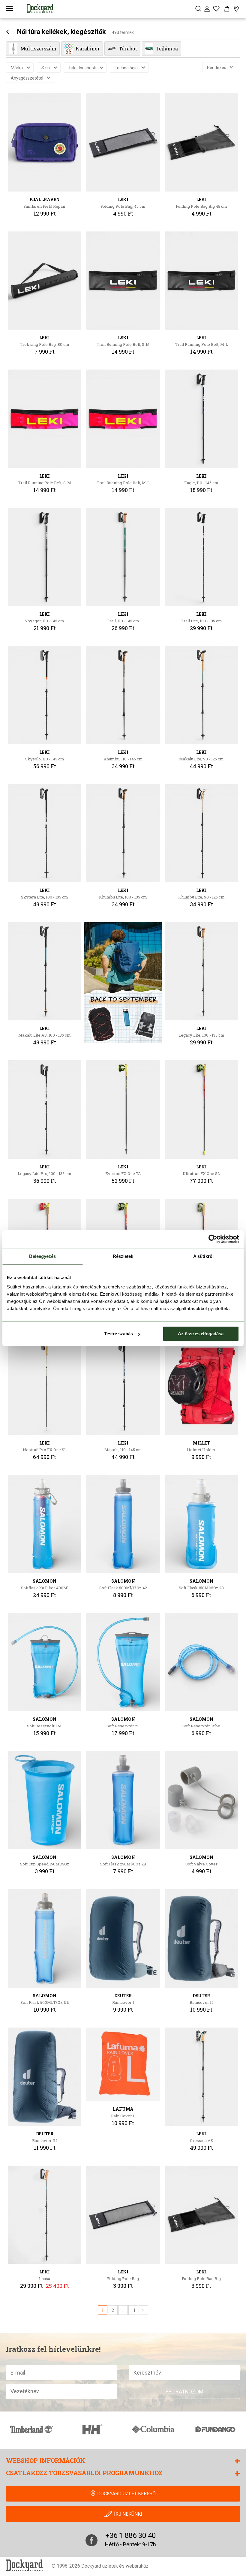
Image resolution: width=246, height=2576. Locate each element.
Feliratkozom (184, 2392)
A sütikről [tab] (203, 1256)
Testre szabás (118, 1334)
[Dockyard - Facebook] (91, 2540)
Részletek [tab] (123, 1256)
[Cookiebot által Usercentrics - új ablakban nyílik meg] (213, 1239)
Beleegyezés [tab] (42, 1256)
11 (133, 2310)
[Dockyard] (40, 8)
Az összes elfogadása (201, 1334)
